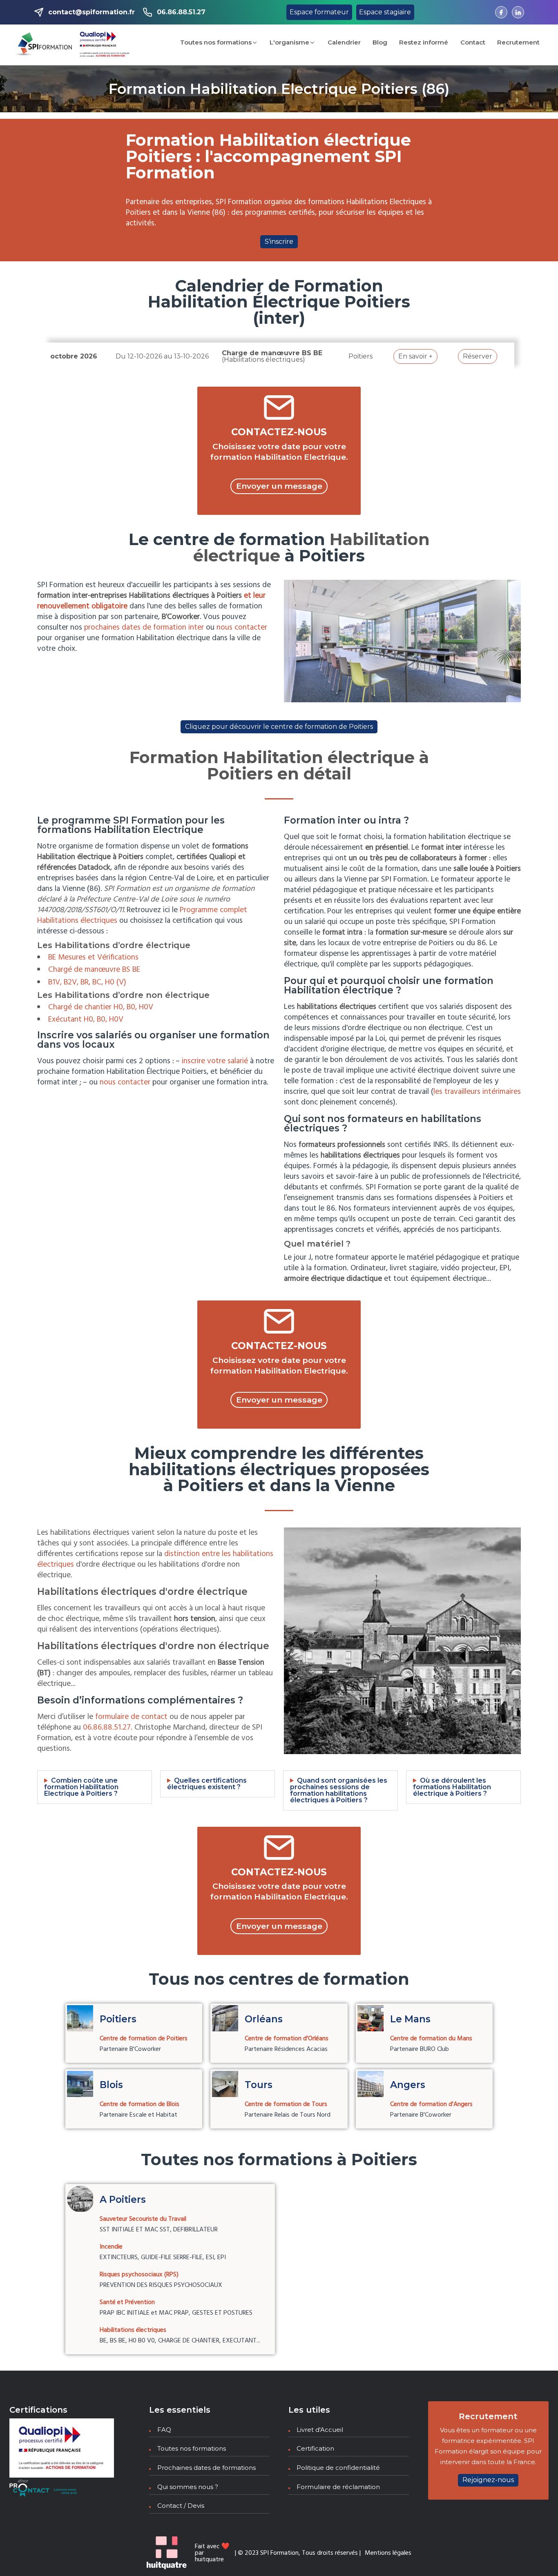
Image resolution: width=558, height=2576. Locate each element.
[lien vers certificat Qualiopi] (105, 45)
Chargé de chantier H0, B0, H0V (101, 1007)
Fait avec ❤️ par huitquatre (212, 2553)
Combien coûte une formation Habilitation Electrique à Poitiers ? (81, 1787)
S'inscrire (279, 242)
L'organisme (289, 42)
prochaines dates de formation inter (144, 628)
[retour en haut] (536, 2554)
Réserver (478, 356)
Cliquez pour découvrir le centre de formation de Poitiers (279, 727)
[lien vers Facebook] (501, 12)
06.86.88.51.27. (108, 1728)
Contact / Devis (181, 2506)
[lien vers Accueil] (44, 45)
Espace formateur (319, 12)
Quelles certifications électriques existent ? (207, 1784)
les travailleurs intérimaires (477, 1092)
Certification (315, 2448)
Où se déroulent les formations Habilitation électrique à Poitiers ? (452, 1787)
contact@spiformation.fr (92, 12)
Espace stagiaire (385, 12)
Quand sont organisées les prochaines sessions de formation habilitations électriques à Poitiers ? (339, 1790)
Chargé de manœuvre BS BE (94, 970)
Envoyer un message (279, 486)
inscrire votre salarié (215, 1061)
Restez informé (424, 42)
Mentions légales (388, 2553)
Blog (380, 42)
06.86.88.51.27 (181, 12)
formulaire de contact (131, 1717)
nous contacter (242, 628)
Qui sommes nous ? (188, 2487)
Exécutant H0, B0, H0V (86, 1020)
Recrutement (518, 42)
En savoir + (415, 356)
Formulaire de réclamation (338, 2487)
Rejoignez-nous (488, 2480)
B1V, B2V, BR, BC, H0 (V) (87, 982)
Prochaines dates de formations (206, 2468)
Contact (473, 42)
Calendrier (344, 42)
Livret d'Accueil (320, 2430)
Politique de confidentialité (338, 2468)
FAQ (164, 2430)
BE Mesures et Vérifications (93, 957)
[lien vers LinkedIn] (518, 12)
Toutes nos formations (216, 42)
